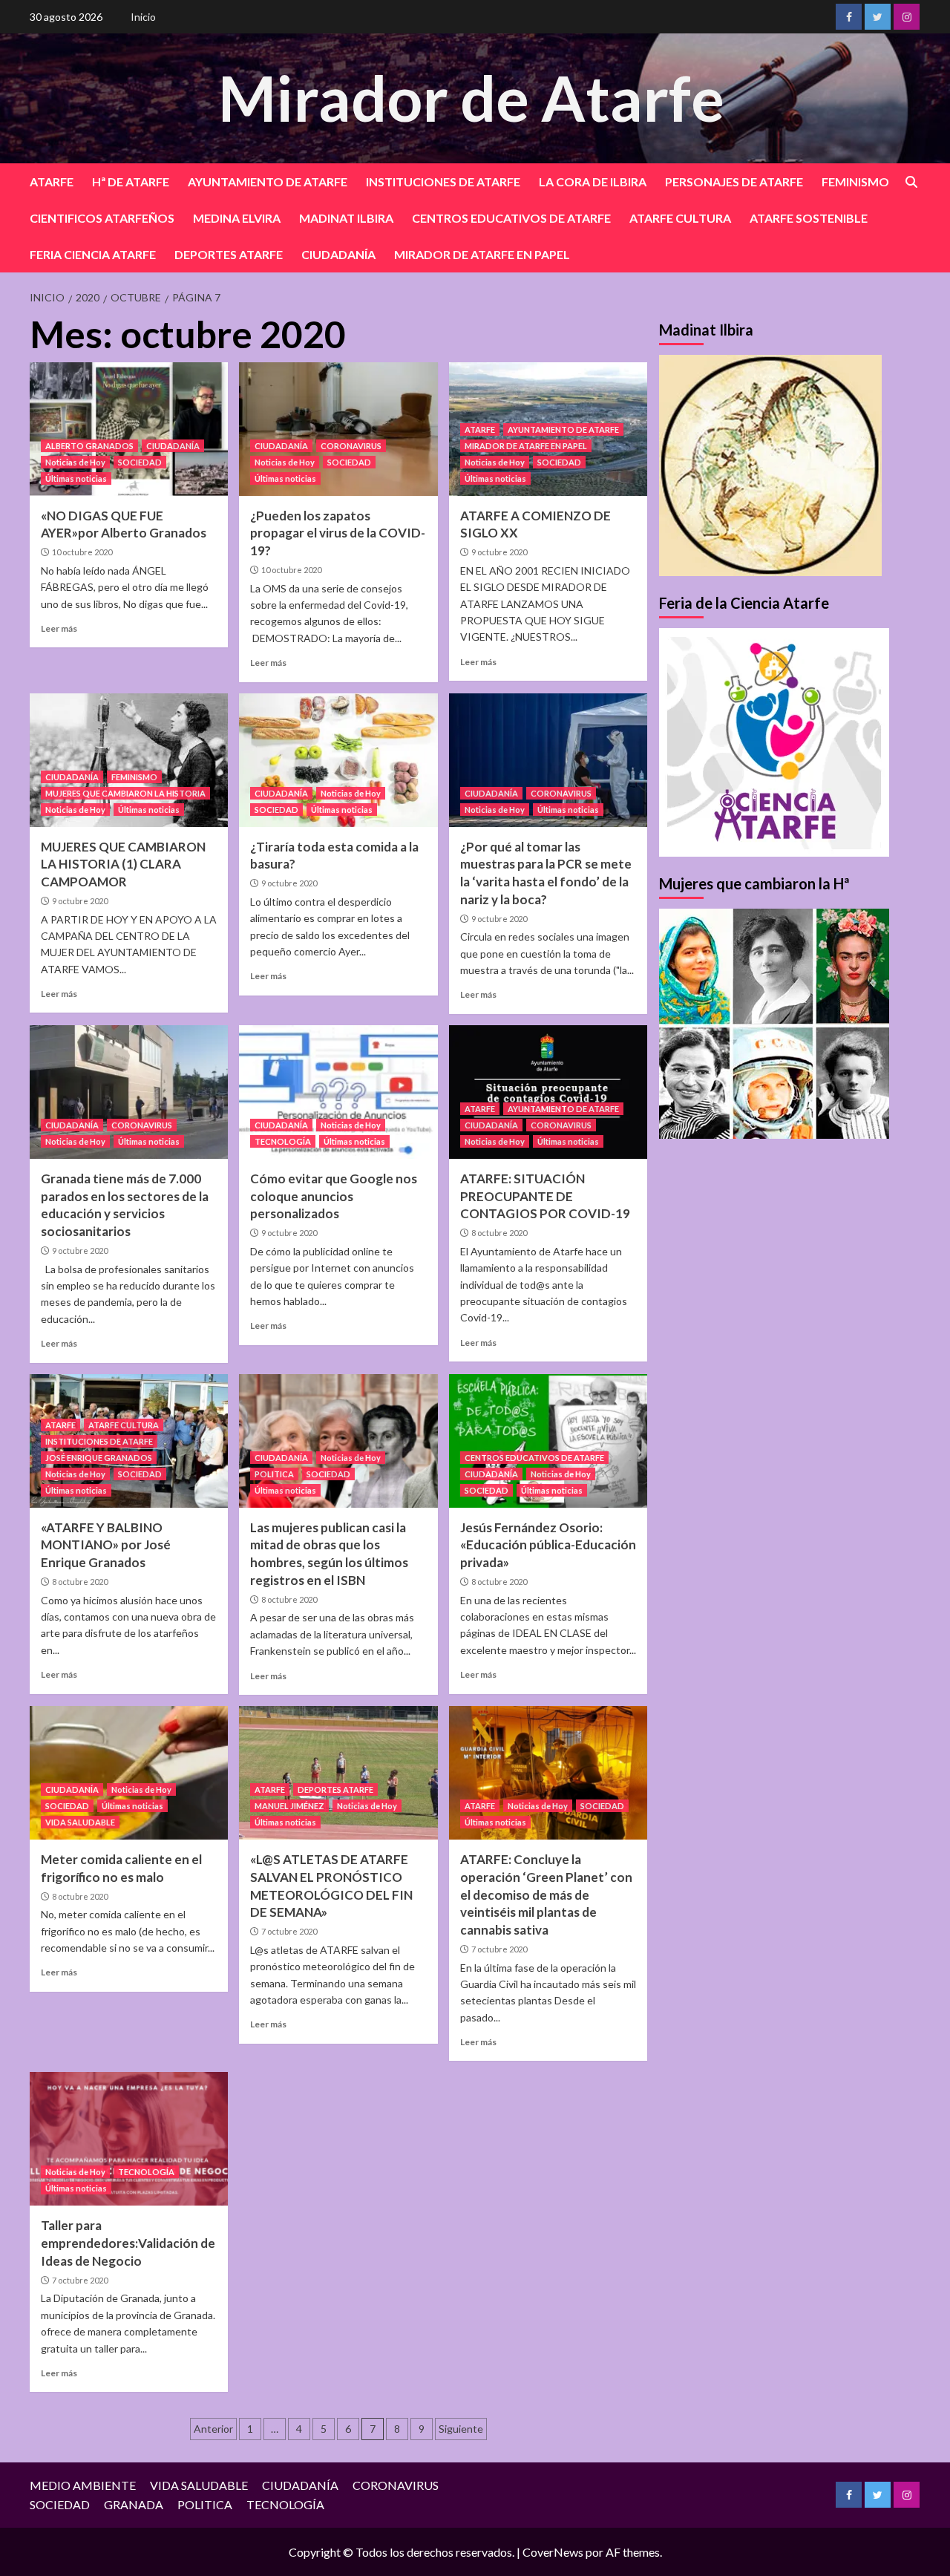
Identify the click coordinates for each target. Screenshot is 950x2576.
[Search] (911, 182)
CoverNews (553, 2552)
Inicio (143, 17)
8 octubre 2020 (499, 1233)
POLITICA (274, 1474)
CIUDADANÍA (338, 254)
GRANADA (134, 2504)
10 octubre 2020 (82, 552)
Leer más (59, 628)
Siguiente (461, 2429)
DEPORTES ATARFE (229, 254)
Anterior (213, 2429)
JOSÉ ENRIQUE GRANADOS (99, 1458)
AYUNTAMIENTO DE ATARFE (268, 182)
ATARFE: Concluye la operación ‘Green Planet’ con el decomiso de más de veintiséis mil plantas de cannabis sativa (546, 1895)
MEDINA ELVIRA (237, 218)
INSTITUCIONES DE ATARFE (443, 182)
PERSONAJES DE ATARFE (734, 182)
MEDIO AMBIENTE (83, 2485)
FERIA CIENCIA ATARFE (93, 254)
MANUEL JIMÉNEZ (289, 1806)
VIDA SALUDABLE (80, 1822)
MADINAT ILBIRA (346, 218)
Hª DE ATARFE (131, 182)
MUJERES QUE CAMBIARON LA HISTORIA (125, 793)
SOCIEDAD (140, 462)
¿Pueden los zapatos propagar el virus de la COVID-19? (338, 533)
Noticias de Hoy (75, 462)
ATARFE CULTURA (680, 218)
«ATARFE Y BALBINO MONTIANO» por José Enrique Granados (106, 1545)
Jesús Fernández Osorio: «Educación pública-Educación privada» (548, 1545)
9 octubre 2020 (499, 552)
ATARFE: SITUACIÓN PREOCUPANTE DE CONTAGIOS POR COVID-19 (545, 1196)
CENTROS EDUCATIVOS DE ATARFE (511, 218)
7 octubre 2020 (289, 1931)
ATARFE (52, 182)
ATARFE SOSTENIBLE (809, 218)
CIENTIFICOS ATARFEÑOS (102, 218)
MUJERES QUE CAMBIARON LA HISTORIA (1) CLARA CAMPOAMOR (123, 864)
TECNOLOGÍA (283, 1141)
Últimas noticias (76, 478)
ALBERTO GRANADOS (89, 446)
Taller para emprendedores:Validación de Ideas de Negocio (128, 2243)
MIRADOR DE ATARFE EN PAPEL (482, 254)
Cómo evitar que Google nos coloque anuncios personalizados (334, 1196)
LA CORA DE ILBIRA (593, 182)
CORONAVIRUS (351, 446)
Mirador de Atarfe (471, 98)
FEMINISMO (855, 182)
